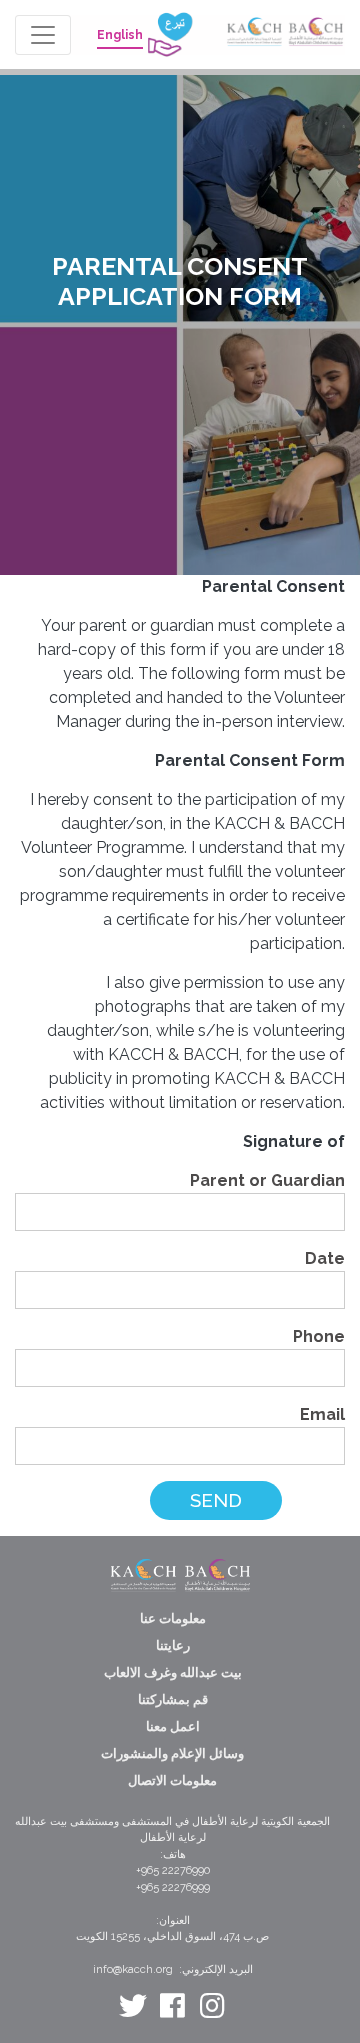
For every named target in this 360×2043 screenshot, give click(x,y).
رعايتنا (173, 1645)
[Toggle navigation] (43, 35)
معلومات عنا (173, 1618)
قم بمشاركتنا (173, 1699)
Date (325, 1258)
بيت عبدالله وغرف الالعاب (173, 1672)
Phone (319, 1336)
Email (322, 1414)
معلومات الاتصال (172, 1780)
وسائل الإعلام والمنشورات (172, 1753)
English (120, 35)
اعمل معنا (173, 1726)
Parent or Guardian (267, 1180)
